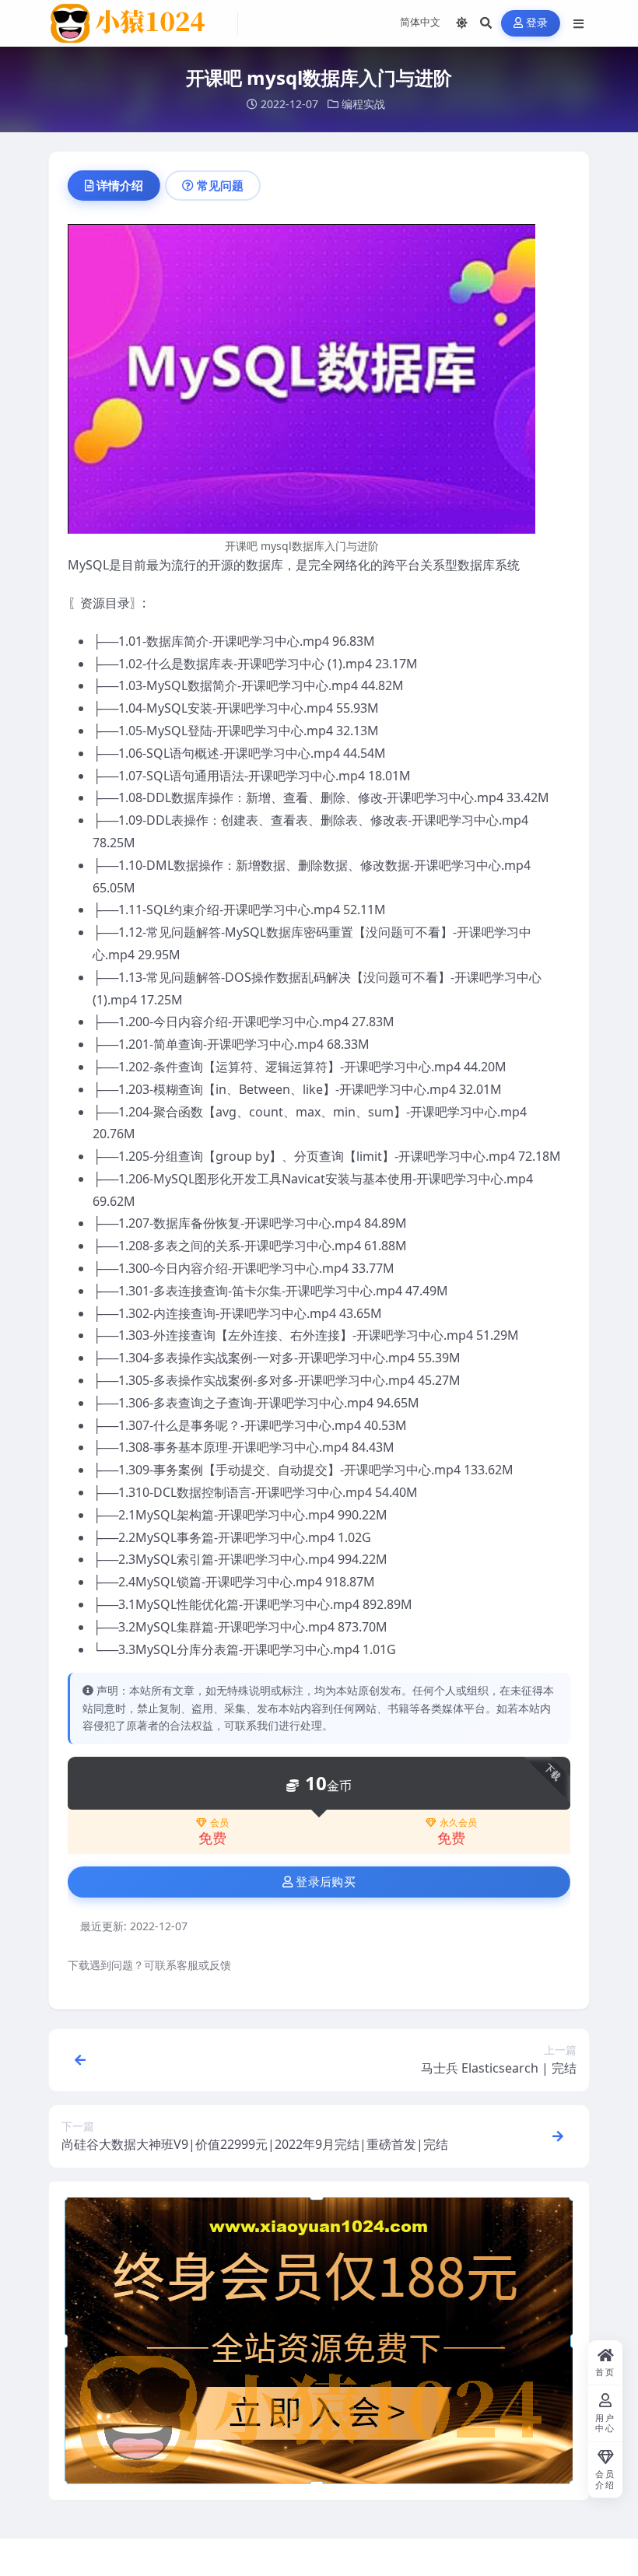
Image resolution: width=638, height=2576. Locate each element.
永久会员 (458, 1823)
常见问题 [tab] (220, 185)
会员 (219, 1823)
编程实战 (363, 104)
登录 (537, 23)
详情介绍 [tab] (120, 185)
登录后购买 (326, 1882)
